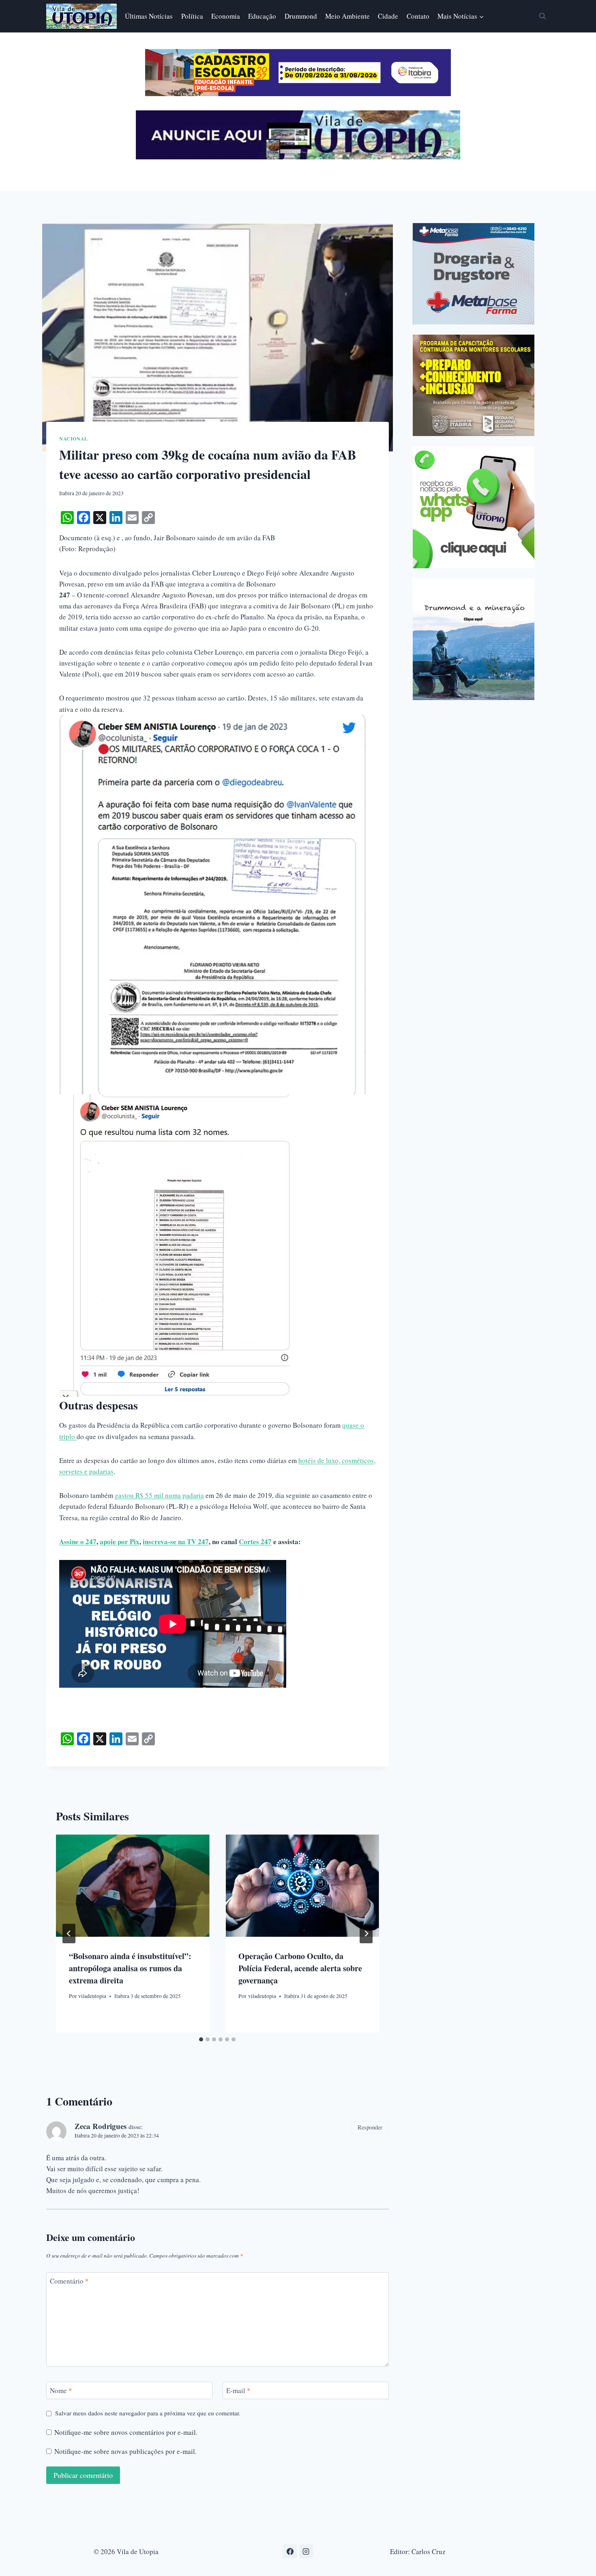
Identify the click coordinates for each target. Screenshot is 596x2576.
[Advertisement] (481, 767)
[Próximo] (366, 1934)
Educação (262, 16)
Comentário (69, 2281)
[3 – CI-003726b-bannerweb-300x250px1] (474, 385)
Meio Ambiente (347, 16)
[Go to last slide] (69, 1934)
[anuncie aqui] (298, 157)
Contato (418, 16)
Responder (370, 2127)
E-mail (238, 2391)
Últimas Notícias (149, 16)
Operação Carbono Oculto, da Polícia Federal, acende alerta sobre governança (300, 1968)
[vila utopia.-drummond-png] (474, 639)
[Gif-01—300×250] (474, 274)
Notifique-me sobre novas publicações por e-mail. (125, 2451)
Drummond (301, 16)
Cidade (388, 16)
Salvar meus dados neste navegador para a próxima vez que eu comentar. (148, 2413)
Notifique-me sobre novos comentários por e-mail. (126, 2432)
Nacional (74, 439)
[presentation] (133, 1886)
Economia (226, 16)
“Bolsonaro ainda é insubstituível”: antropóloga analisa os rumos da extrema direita (130, 1968)
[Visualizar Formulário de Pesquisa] (542, 16)
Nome (61, 2391)
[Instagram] (306, 2551)
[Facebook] (290, 2551)
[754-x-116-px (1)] (298, 93)
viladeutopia (92, 1996)
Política (192, 16)
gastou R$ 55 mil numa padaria (159, 1495)
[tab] (201, 2039)
